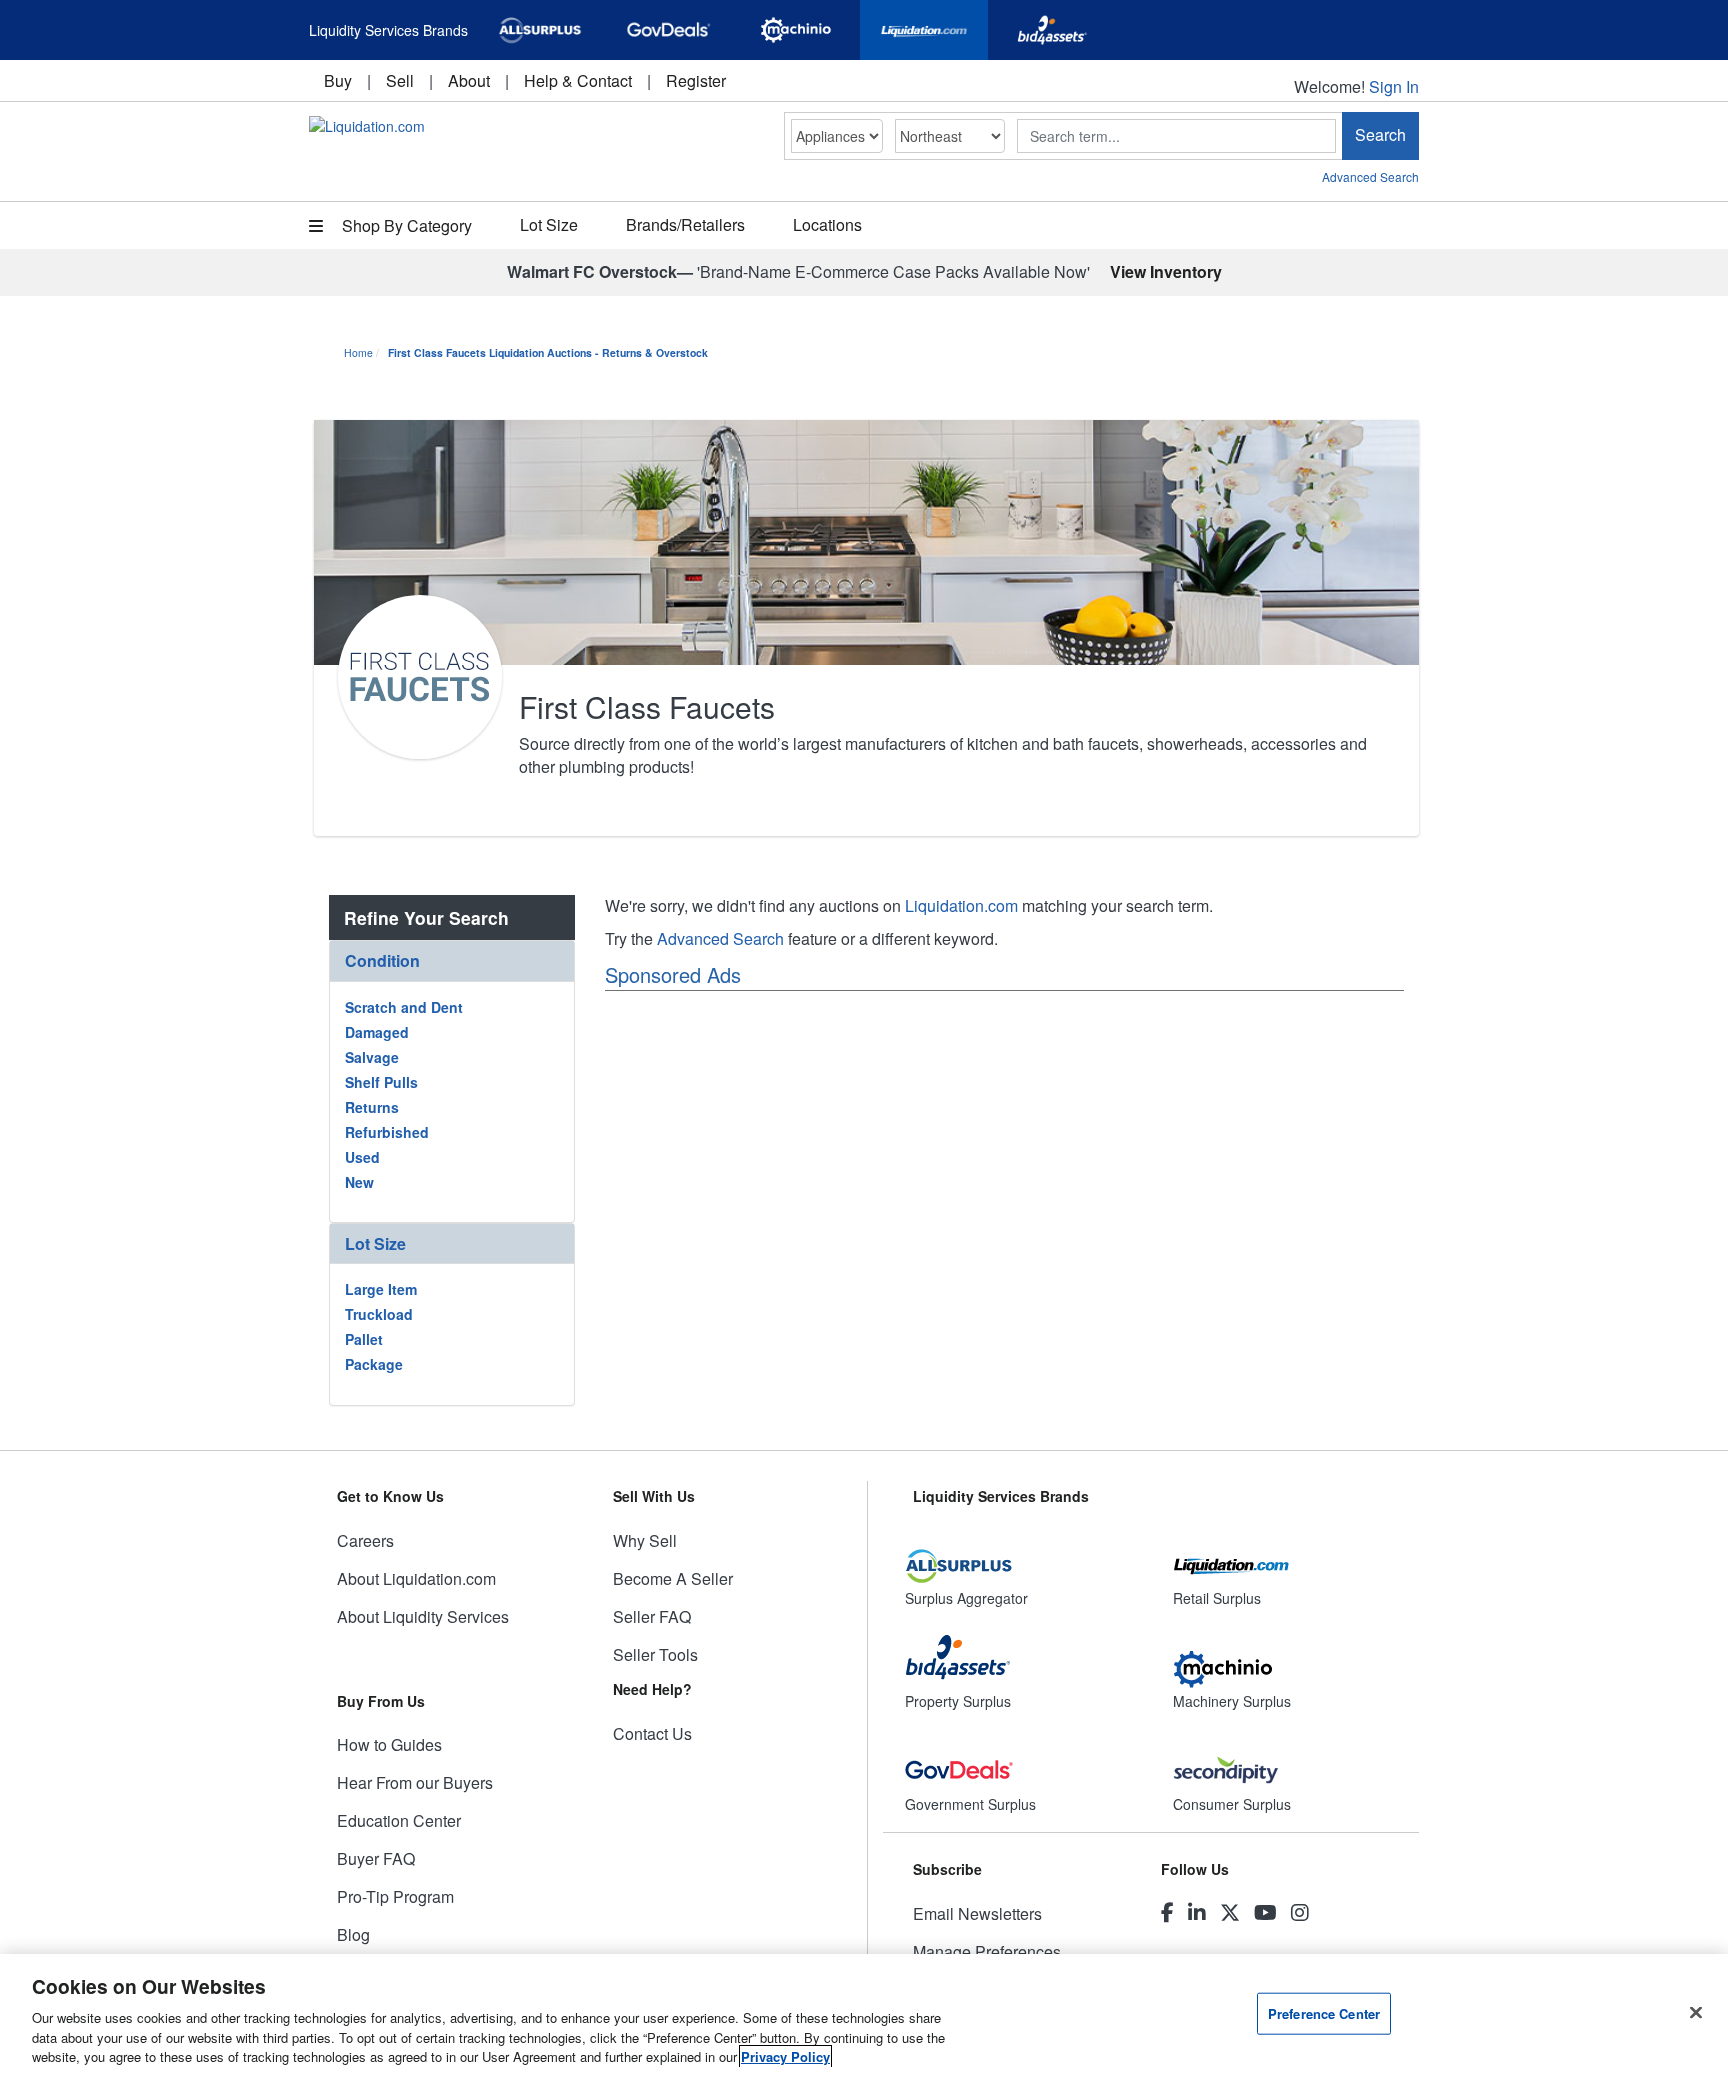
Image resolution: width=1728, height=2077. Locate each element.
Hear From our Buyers (415, 1782)
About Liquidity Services (423, 1616)
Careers (365, 1540)
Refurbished (387, 1132)
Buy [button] (338, 80)
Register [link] (696, 80)
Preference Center (1324, 2013)
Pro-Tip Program (395, 1896)
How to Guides (389, 1744)
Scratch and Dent (404, 1007)
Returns (372, 1107)
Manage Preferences (987, 1951)
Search (1380, 134)
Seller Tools (655, 1654)
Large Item (381, 1289)
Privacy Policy (785, 2056)
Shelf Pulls (381, 1082)
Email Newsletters (977, 1913)
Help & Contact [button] (578, 80)
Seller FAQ (652, 1616)
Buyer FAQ (376, 1858)
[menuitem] (338, 80)
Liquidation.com (961, 905)
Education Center (399, 1820)
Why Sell (645, 1540)
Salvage (372, 1057)
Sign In (1394, 86)
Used (362, 1157)
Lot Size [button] (549, 224)
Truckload (379, 1314)
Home (358, 352)
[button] (452, 960)
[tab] (452, 961)
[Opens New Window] (540, 30)
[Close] (1696, 2013)
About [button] (469, 80)
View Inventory (1166, 271)
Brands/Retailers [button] (685, 224)
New (359, 1182)
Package (374, 1364)
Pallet (364, 1339)
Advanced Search (1370, 176)
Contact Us (652, 1733)
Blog (353, 1934)
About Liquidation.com (416, 1578)
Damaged (377, 1032)
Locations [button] (827, 224)
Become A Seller (673, 1578)
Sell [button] (400, 80)
